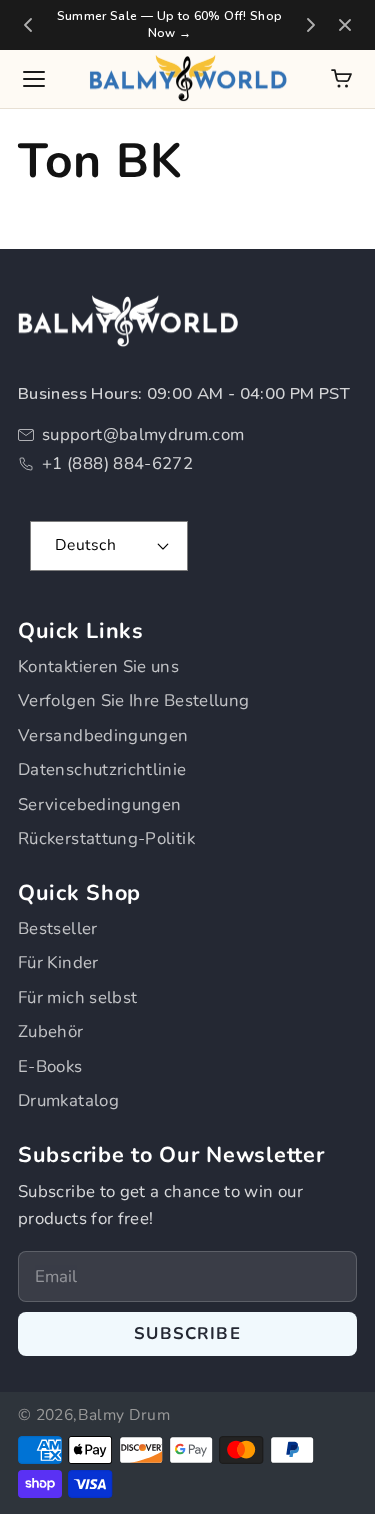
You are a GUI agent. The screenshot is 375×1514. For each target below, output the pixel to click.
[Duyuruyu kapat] (345, 25)
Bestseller (58, 928)
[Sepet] (341, 78)
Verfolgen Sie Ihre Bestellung (133, 700)
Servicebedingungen (99, 804)
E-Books (50, 1066)
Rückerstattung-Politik (106, 838)
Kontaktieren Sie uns (98, 666)
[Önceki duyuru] (28, 25)
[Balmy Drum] (188, 79)
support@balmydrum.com (143, 434)
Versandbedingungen (103, 735)
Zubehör (51, 1031)
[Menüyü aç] (34, 79)
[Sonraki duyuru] (311, 25)
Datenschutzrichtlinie (102, 769)
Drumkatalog (68, 1100)
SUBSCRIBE (187, 1333)
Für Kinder (58, 962)
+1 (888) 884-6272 (117, 463)
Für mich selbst (77, 997)
